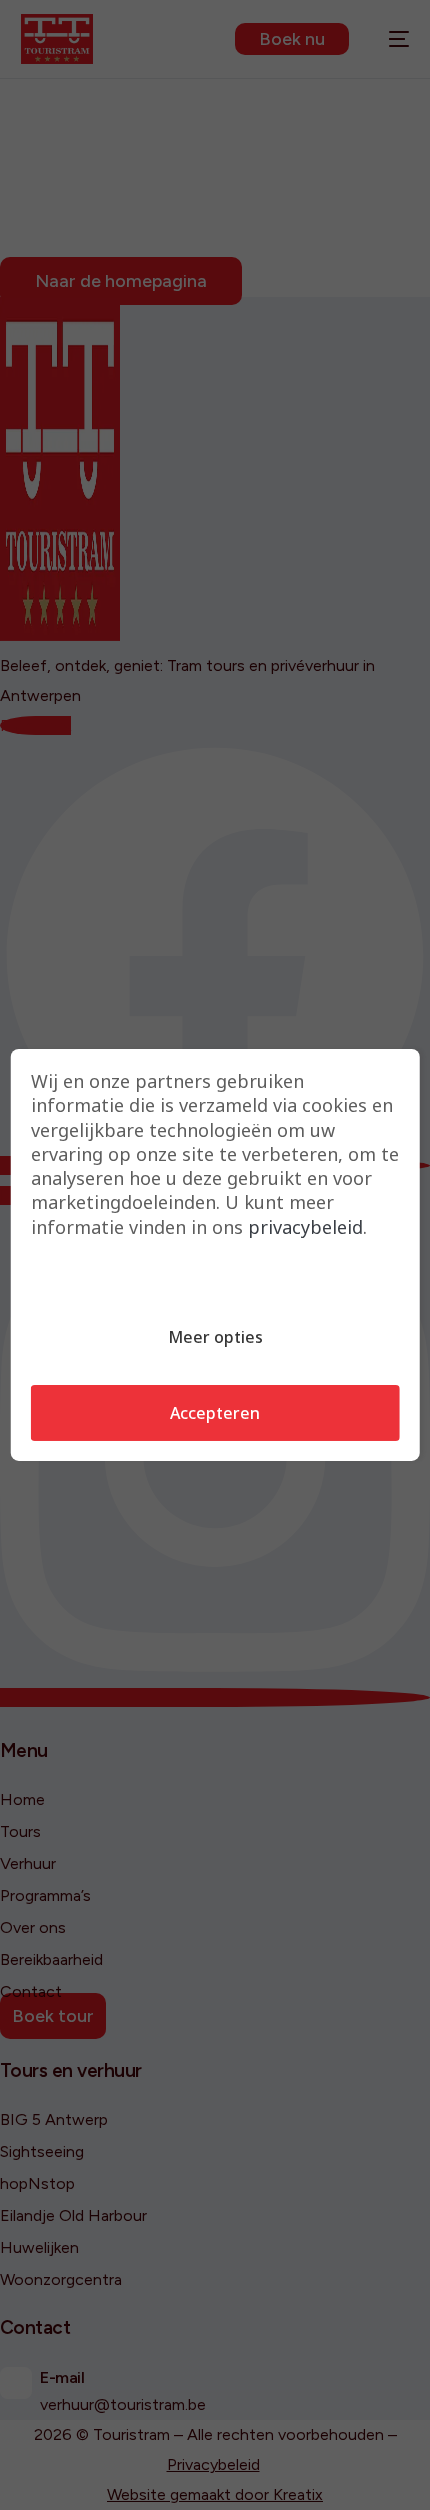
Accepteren (215, 1413)
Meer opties (215, 1337)
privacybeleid (305, 1227)
